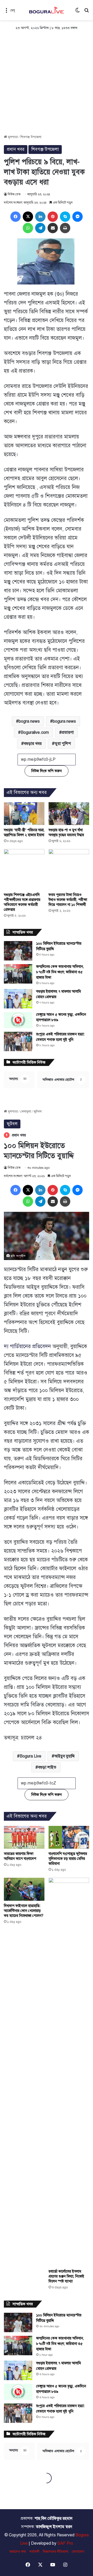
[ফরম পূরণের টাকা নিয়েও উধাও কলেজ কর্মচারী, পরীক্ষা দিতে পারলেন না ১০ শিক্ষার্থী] (69, 869)
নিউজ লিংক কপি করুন (47, 771)
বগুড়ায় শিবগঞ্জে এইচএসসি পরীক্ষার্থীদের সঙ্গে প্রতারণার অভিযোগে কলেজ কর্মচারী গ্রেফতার (22, 902)
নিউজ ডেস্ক (14, 194)
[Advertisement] (47, 85)
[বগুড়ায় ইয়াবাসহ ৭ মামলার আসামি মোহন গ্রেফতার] (18, 999)
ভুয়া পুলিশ (63, 744)
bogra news (29, 721)
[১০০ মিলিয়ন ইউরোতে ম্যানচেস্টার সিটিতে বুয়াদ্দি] (18, 951)
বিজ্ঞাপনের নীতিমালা (56, 2552)
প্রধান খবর (16, 149)
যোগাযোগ (78, 2552)
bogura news (64, 721)
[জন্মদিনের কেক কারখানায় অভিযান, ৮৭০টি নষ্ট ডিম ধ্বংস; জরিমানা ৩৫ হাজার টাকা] (18, 974)
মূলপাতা (12, 137)
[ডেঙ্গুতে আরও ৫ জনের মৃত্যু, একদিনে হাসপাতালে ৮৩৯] (18, 1020)
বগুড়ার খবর (33, 744)
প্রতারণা (68, 732)
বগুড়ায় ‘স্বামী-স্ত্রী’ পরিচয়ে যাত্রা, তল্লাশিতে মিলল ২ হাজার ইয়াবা (24, 832)
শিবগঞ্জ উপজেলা (31, 137)
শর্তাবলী (34, 2552)
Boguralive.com (35, 732)
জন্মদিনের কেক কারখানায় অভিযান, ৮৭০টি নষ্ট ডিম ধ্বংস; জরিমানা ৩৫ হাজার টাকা (60, 972)
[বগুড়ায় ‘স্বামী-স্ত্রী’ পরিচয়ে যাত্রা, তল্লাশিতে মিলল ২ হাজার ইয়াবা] (24, 814)
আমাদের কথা (17, 2552)
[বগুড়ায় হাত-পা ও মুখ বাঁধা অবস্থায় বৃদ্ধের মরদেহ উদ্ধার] (69, 814)
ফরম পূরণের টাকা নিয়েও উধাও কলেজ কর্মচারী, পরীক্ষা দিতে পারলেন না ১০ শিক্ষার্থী (68, 900)
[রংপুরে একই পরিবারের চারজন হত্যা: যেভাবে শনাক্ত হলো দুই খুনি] (18, 1041)
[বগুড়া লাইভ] (47, 10)
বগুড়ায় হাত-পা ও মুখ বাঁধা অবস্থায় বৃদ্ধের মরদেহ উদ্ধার (66, 832)
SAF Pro (65, 2543)
